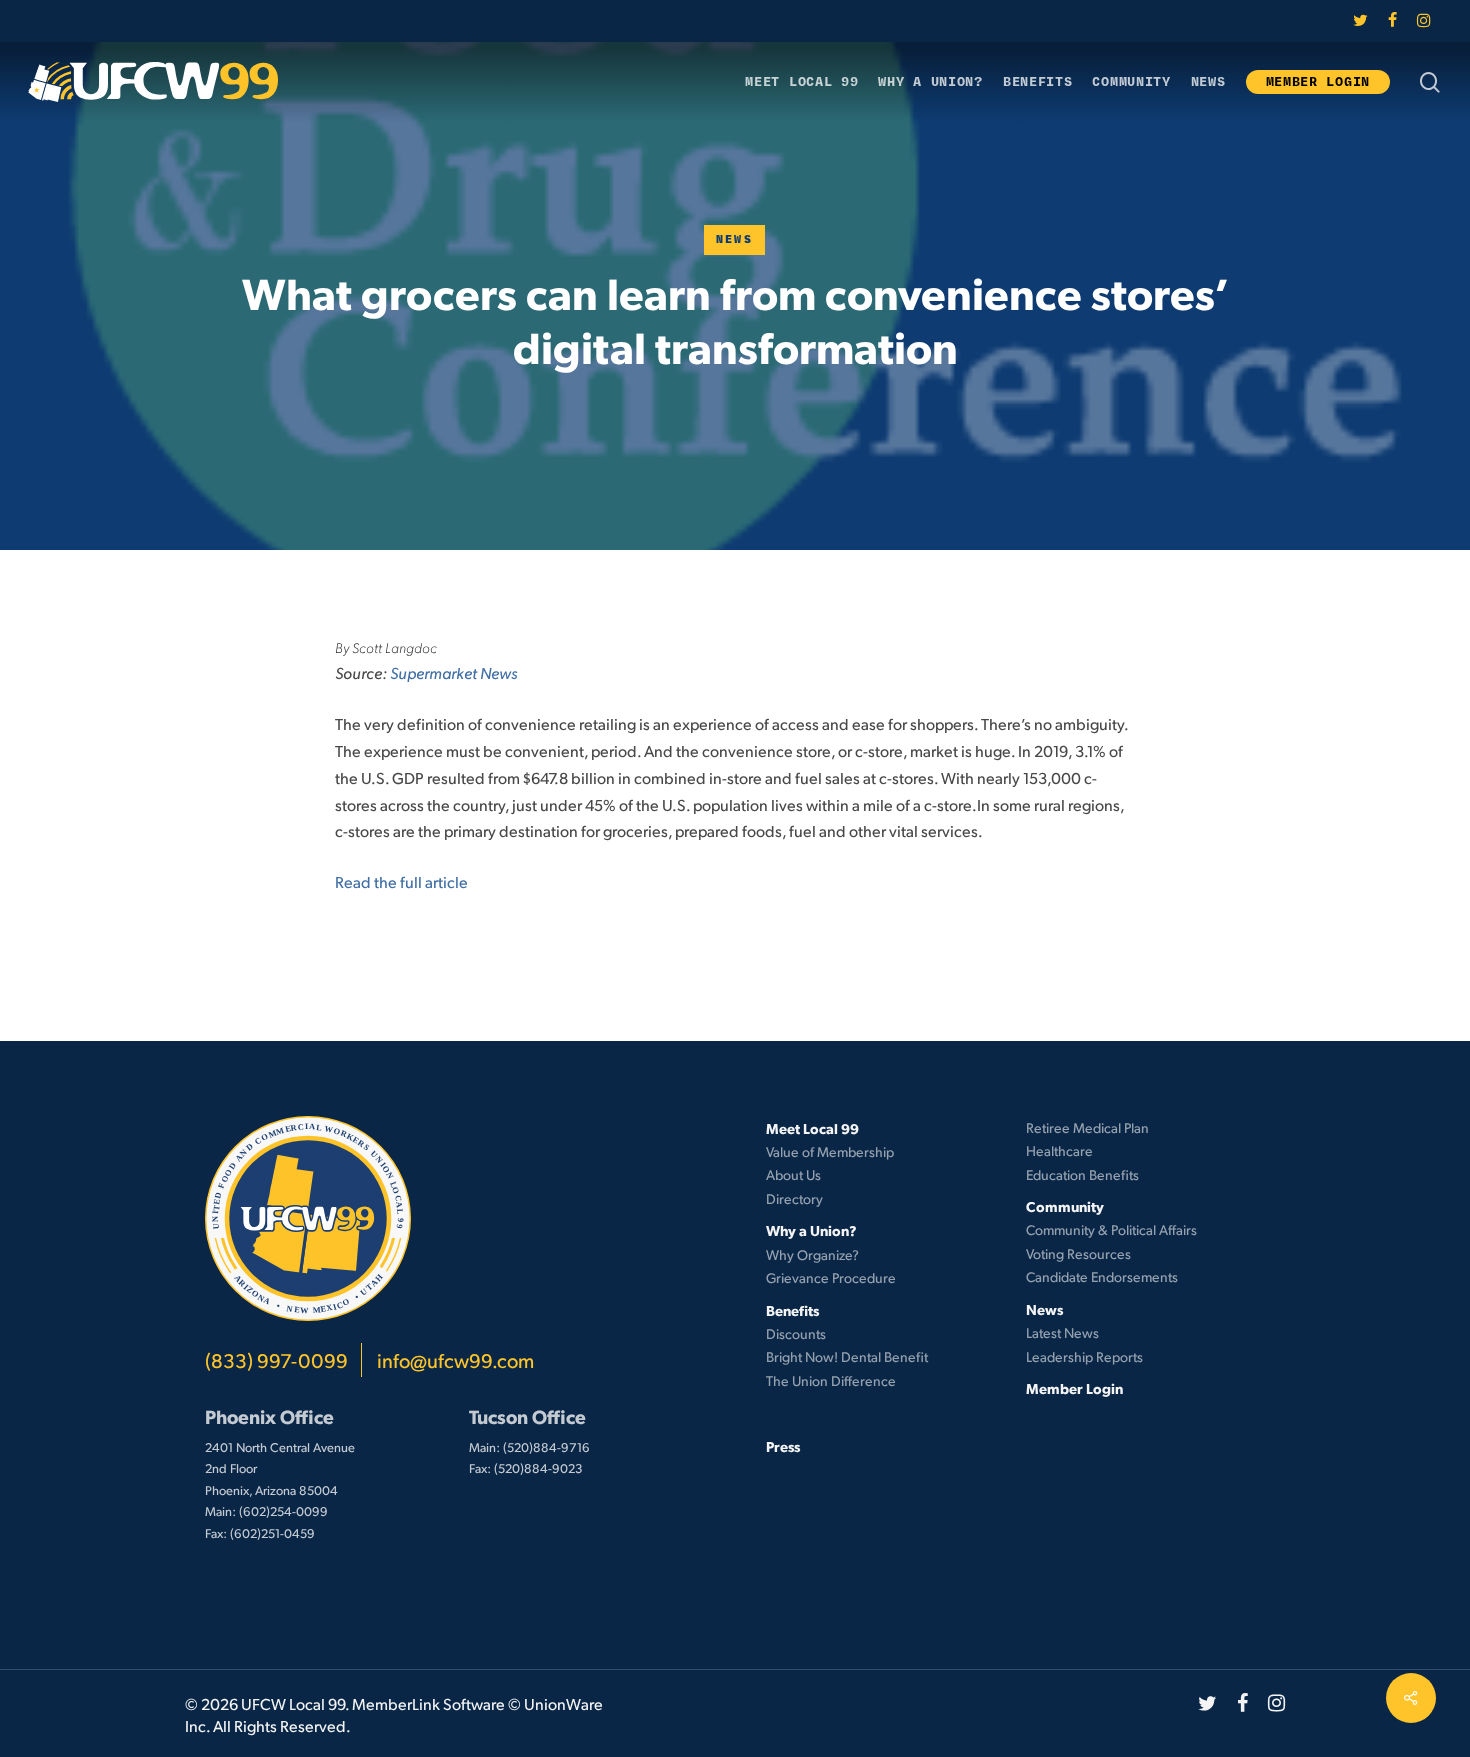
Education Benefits (1082, 1174)
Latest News (1062, 1332)
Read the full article (401, 881)
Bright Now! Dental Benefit (847, 1356)
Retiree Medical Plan (1087, 1127)
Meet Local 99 (812, 1128)
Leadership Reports (1084, 1356)
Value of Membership (830, 1151)
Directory (794, 1198)
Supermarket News (453, 672)
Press (783, 1446)
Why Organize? (812, 1254)
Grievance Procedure (831, 1277)
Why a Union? (811, 1230)
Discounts (796, 1333)
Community (1065, 1206)
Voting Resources (1078, 1253)
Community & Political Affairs (1111, 1229)
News (735, 239)
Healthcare (1059, 1150)
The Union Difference (831, 1380)
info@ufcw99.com (455, 1360)
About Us (793, 1174)
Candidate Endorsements (1102, 1276)
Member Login (1074, 1388)
